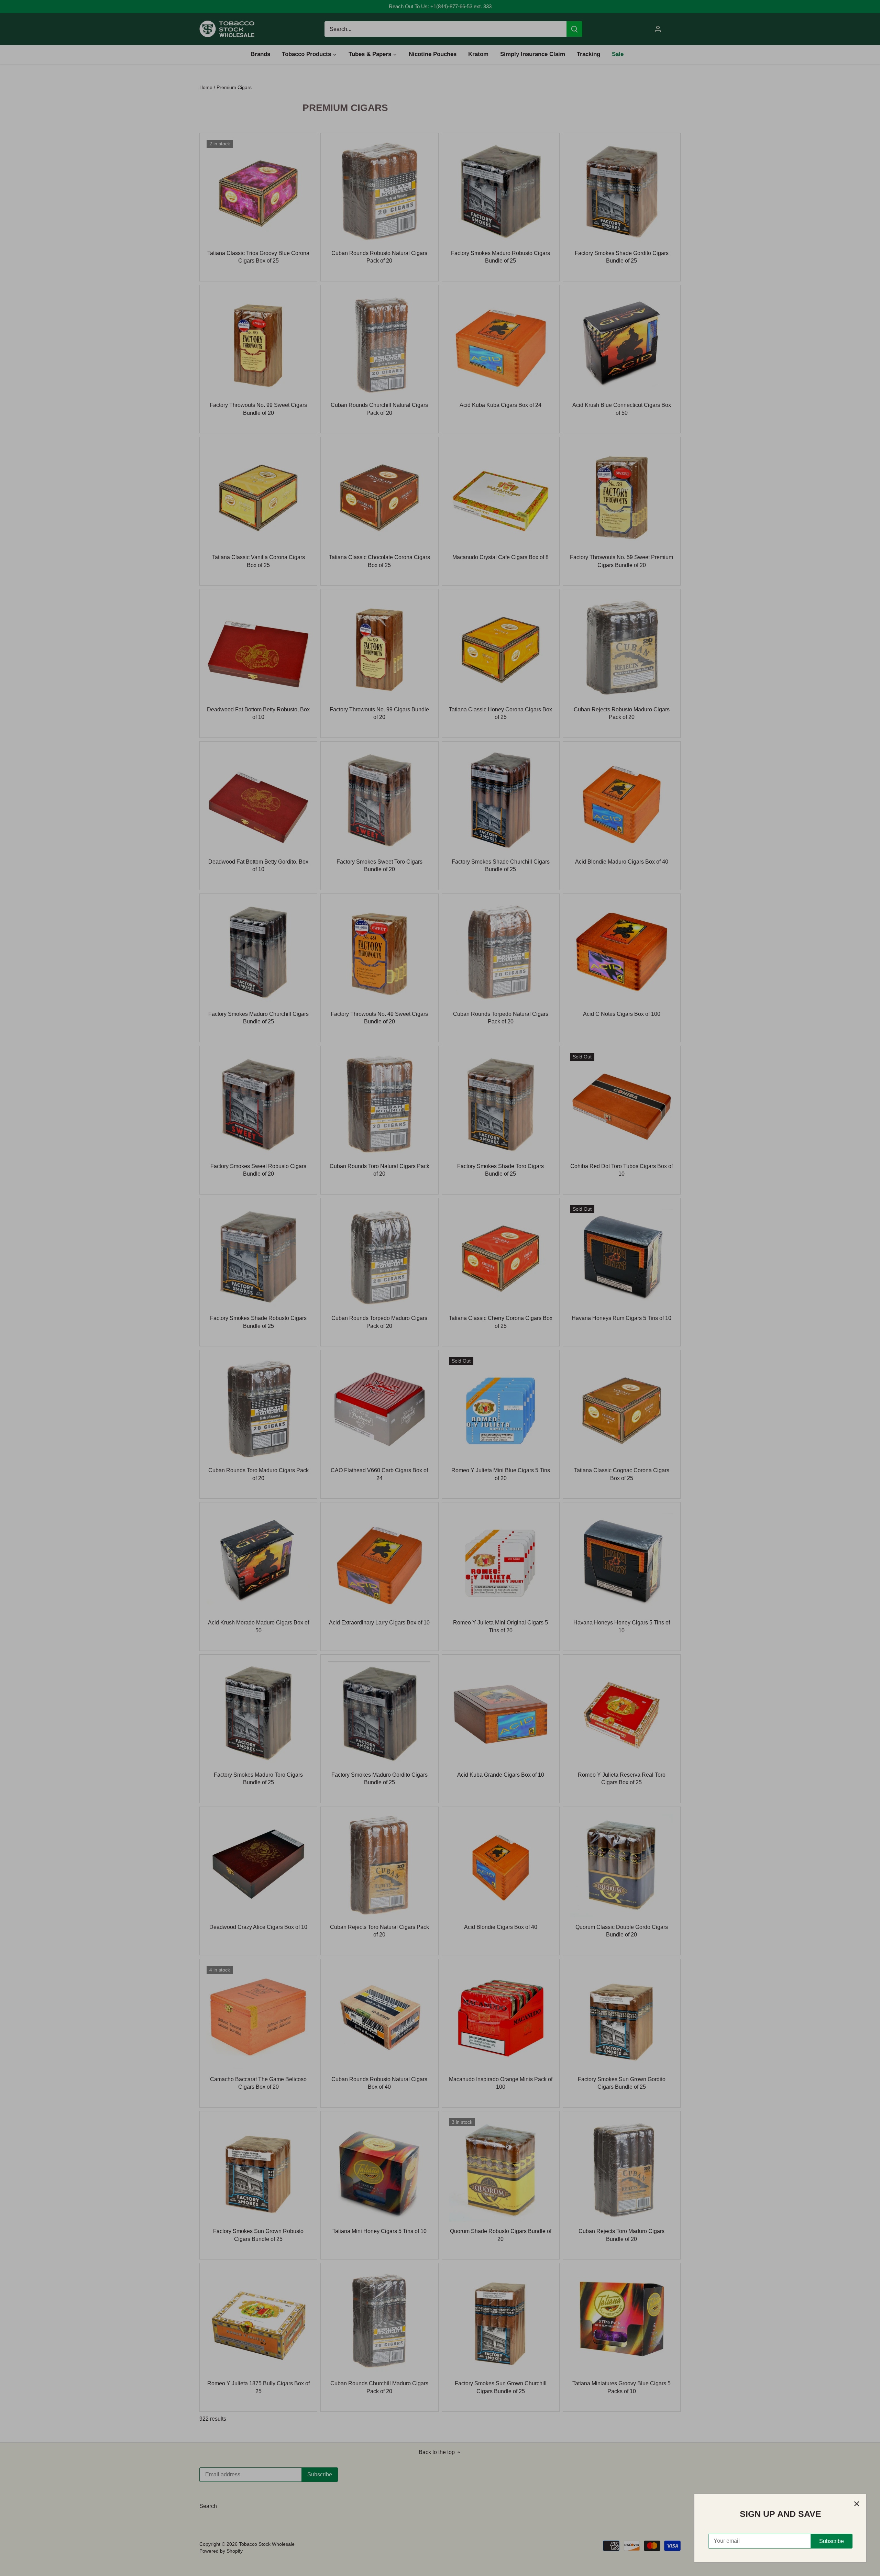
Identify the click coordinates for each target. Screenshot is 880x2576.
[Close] (857, 2504)
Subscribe (832, 2541)
